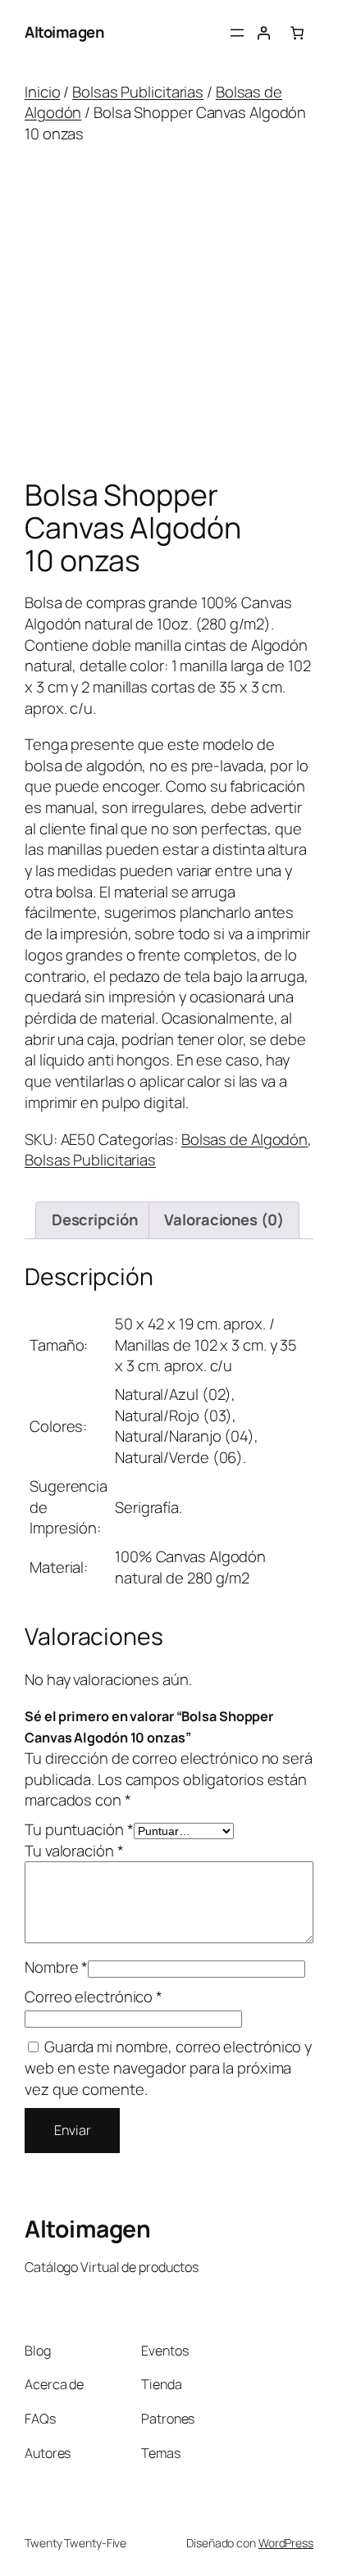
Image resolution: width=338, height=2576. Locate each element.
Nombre (56, 1967)
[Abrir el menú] (237, 33)
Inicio (42, 92)
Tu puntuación (79, 1829)
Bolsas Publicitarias (138, 92)
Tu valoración (74, 1851)
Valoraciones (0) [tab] (224, 1220)
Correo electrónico (94, 1997)
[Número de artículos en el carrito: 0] (297, 33)
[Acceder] (263, 33)
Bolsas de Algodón (244, 1139)
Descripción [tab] (95, 1220)
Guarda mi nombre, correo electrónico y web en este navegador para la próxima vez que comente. (168, 2067)
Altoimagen (64, 32)
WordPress (286, 2543)
